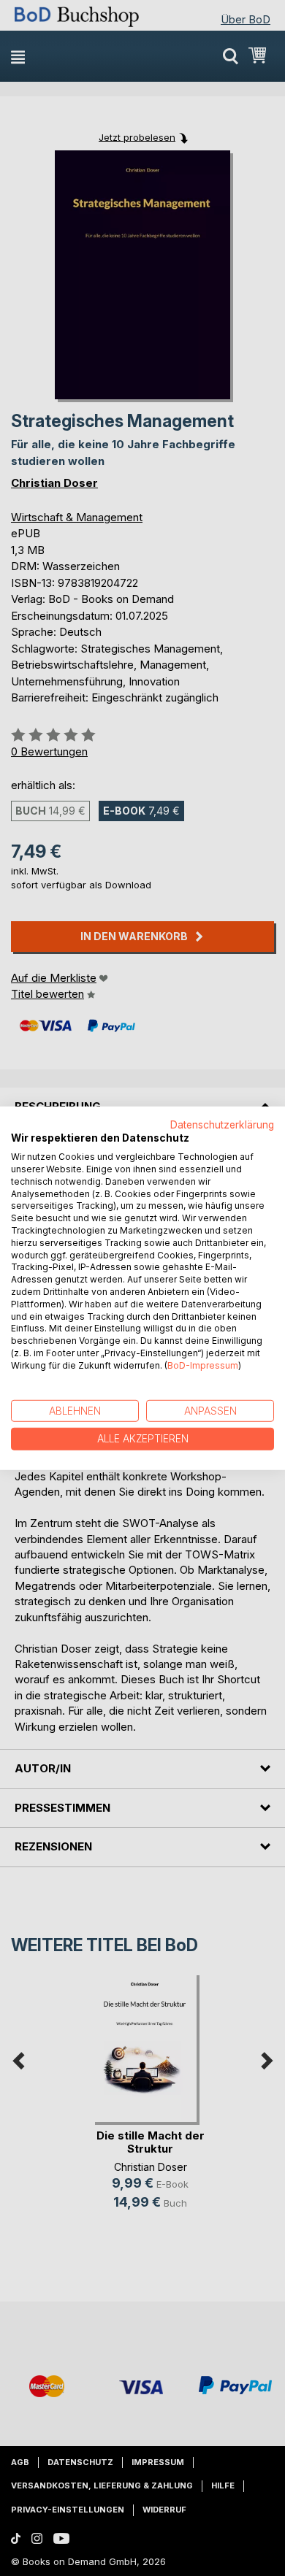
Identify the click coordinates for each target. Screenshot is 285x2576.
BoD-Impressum (203, 1365)
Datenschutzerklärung (222, 1124)
